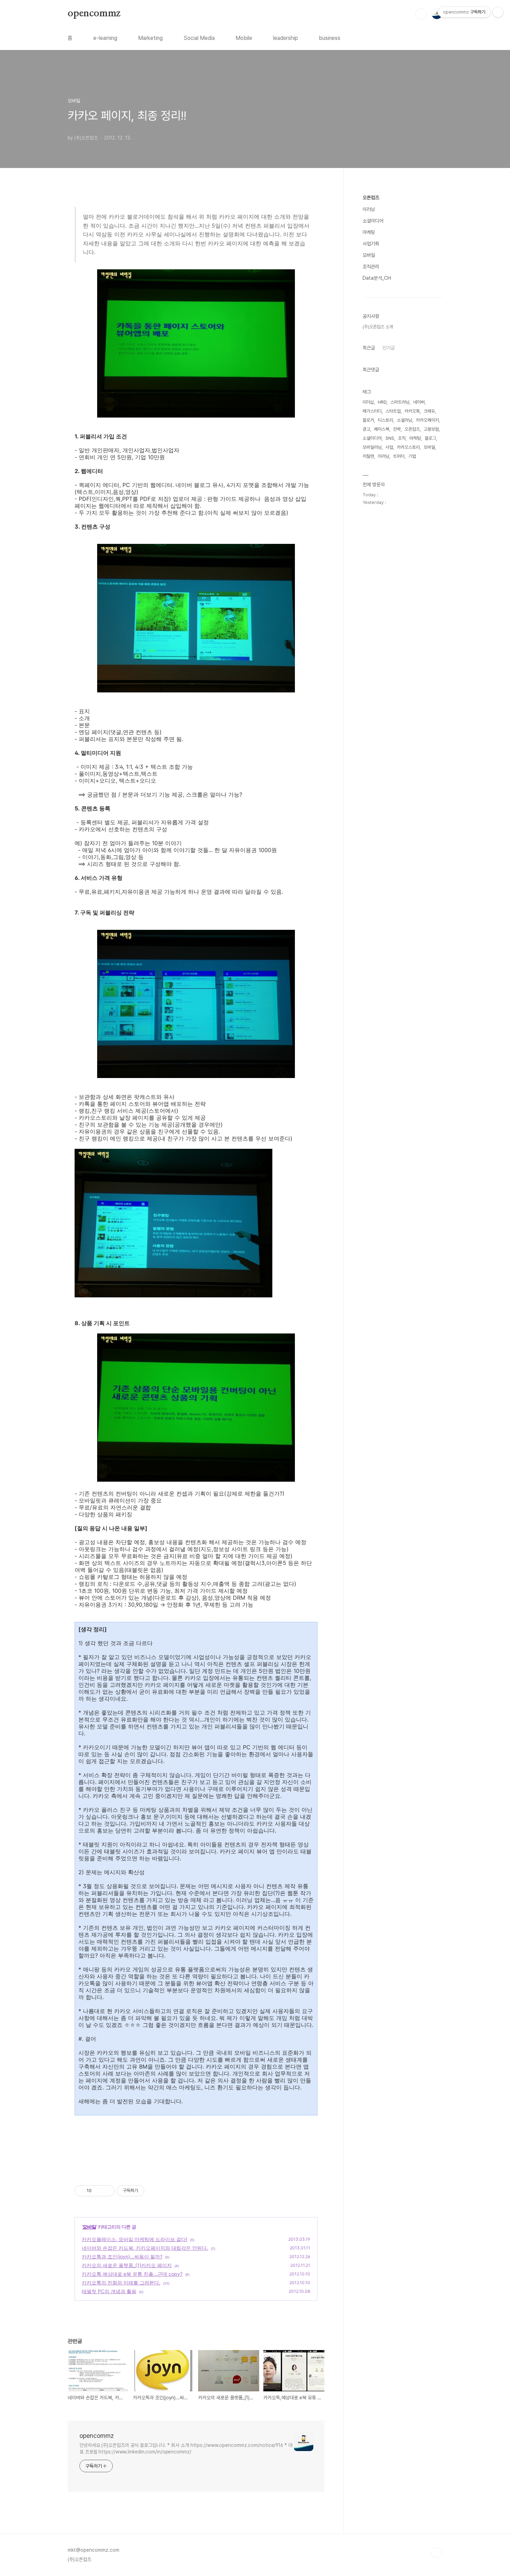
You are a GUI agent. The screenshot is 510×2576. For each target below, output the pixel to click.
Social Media (199, 38)
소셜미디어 (373, 221)
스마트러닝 (400, 402)
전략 (397, 429)
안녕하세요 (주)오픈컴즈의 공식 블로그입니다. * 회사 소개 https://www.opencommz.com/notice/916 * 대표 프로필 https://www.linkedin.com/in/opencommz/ (186, 2448)
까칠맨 (368, 456)
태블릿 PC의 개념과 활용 (109, 2291)
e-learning (105, 38)
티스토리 (385, 420)
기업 (412, 456)
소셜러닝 (405, 420)
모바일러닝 (372, 447)
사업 (389, 447)
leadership (286, 38)
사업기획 (371, 244)
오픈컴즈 (371, 197)
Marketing (150, 38)
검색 (421, 14)
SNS (390, 438)
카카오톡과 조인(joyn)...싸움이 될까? (122, 2257)
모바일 (89, 2227)
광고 (366, 429)
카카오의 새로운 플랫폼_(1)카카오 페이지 (127, 2265)
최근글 (369, 348)
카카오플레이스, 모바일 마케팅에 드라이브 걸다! (135, 2239)
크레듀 (429, 411)
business (330, 38)
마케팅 (369, 232)
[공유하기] (98, 2191)
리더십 (368, 402)
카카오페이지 (427, 420)
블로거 (368, 420)
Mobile (244, 38)
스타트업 (393, 411)
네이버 (419, 402)
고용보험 (431, 429)
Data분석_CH (377, 278)
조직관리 (371, 267)
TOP (437, 2553)
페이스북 (382, 429)
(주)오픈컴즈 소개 (378, 327)
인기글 (389, 348)
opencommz (94, 14)
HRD (382, 402)
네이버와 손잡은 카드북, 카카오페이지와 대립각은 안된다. (145, 2248)
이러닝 (369, 209)
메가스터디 (372, 411)
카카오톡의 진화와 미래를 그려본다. (121, 2283)
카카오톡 (412, 411)
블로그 (430, 438)
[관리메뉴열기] (498, 12)
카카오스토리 (408, 447)
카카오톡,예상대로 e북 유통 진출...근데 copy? (132, 2274)
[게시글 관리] (107, 2191)
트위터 (399, 456)
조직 (402, 438)
